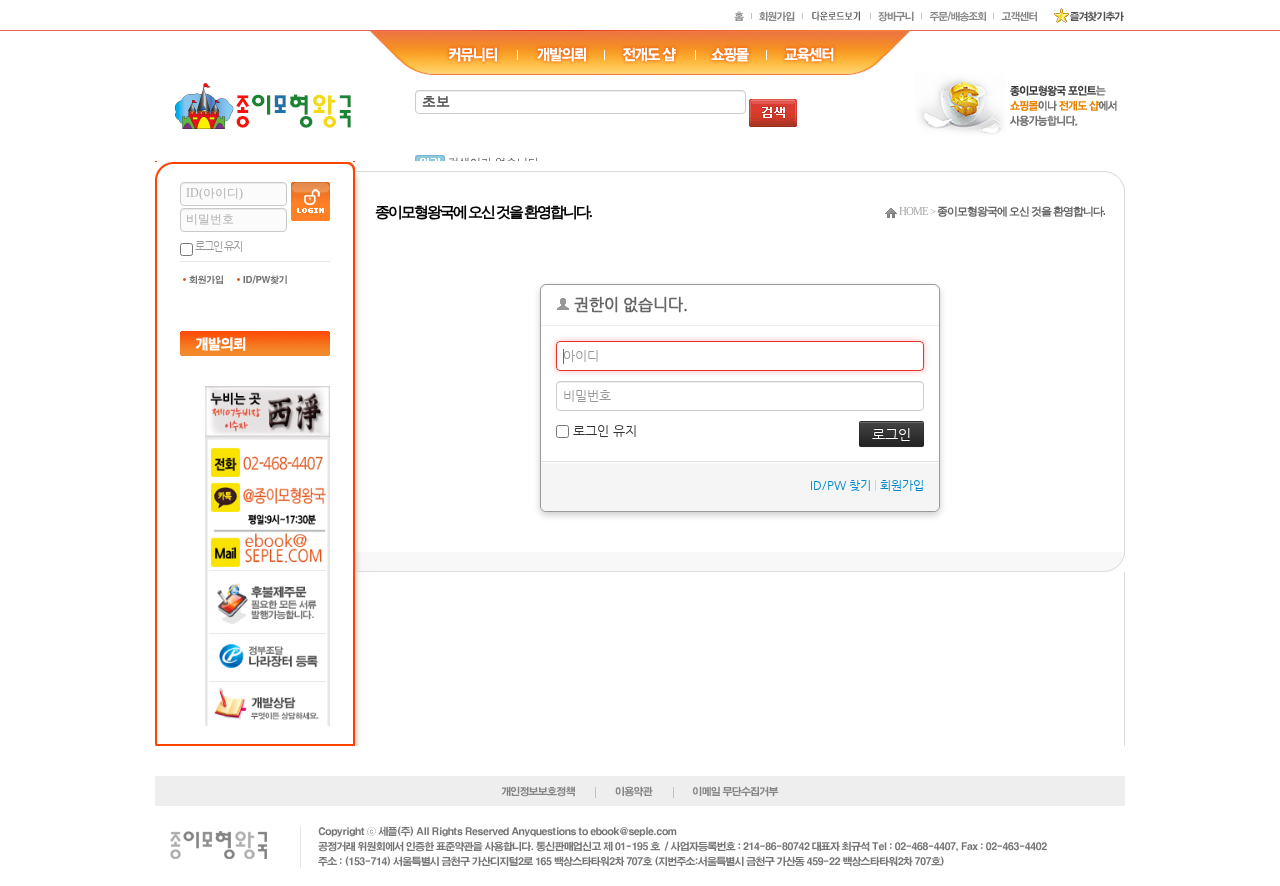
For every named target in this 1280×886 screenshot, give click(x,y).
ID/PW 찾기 (840, 485)
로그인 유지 (218, 246)
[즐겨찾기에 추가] (1081, 15)
